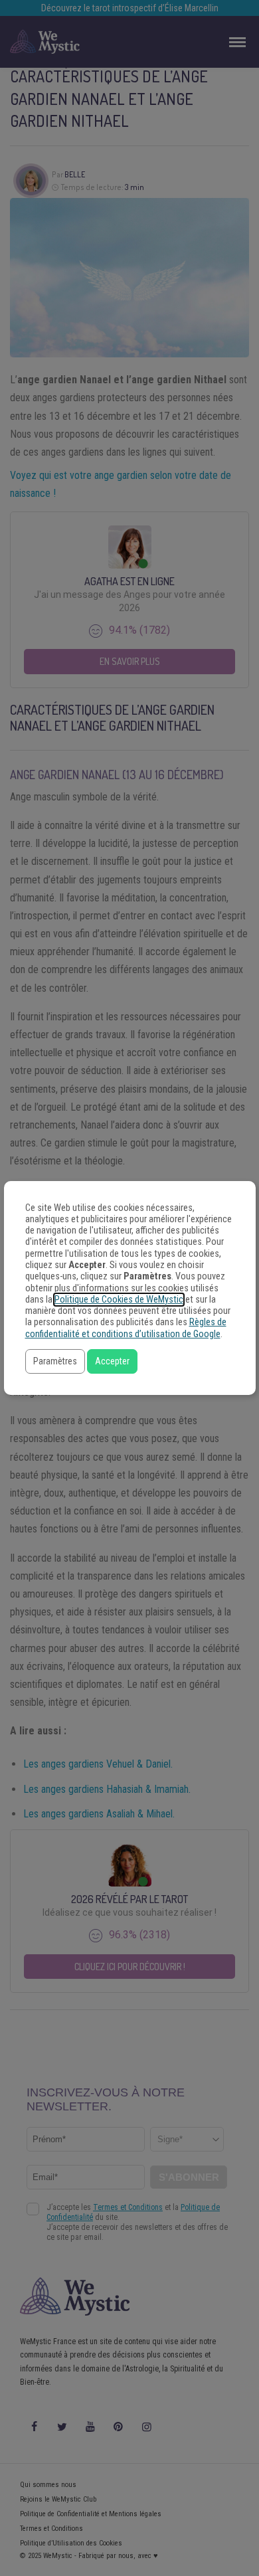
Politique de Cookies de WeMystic (119, 1300)
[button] (55, 1361)
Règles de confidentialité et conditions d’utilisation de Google (126, 1328)
